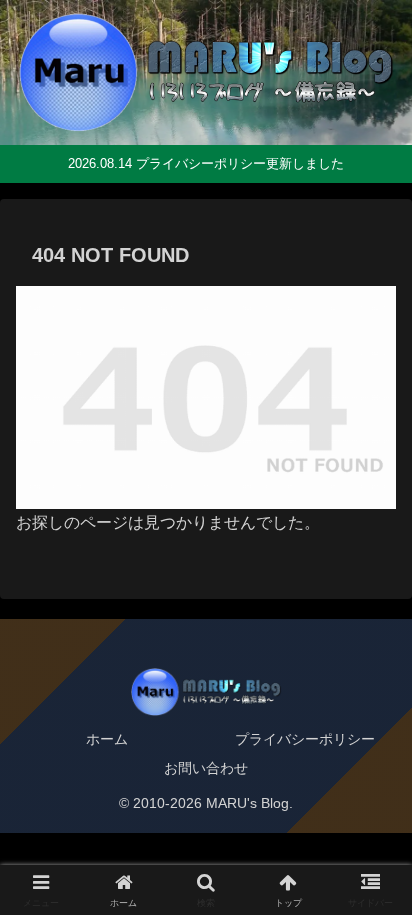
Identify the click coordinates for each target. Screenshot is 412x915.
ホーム (107, 739)
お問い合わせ (206, 768)
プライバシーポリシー (305, 739)
